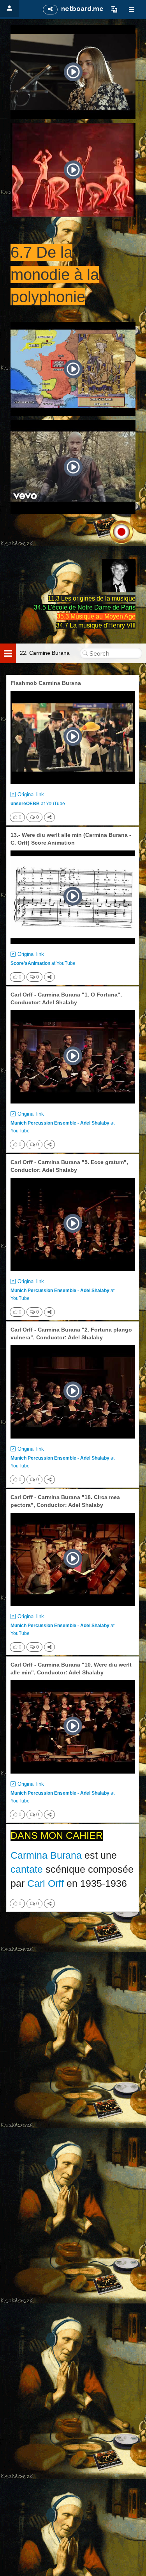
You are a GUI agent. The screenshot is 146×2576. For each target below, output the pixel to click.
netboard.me (82, 9)
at (38, 804)
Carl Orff (46, 1883)
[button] (114, 9)
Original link (31, 794)
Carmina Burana (46, 1855)
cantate (27, 1869)
